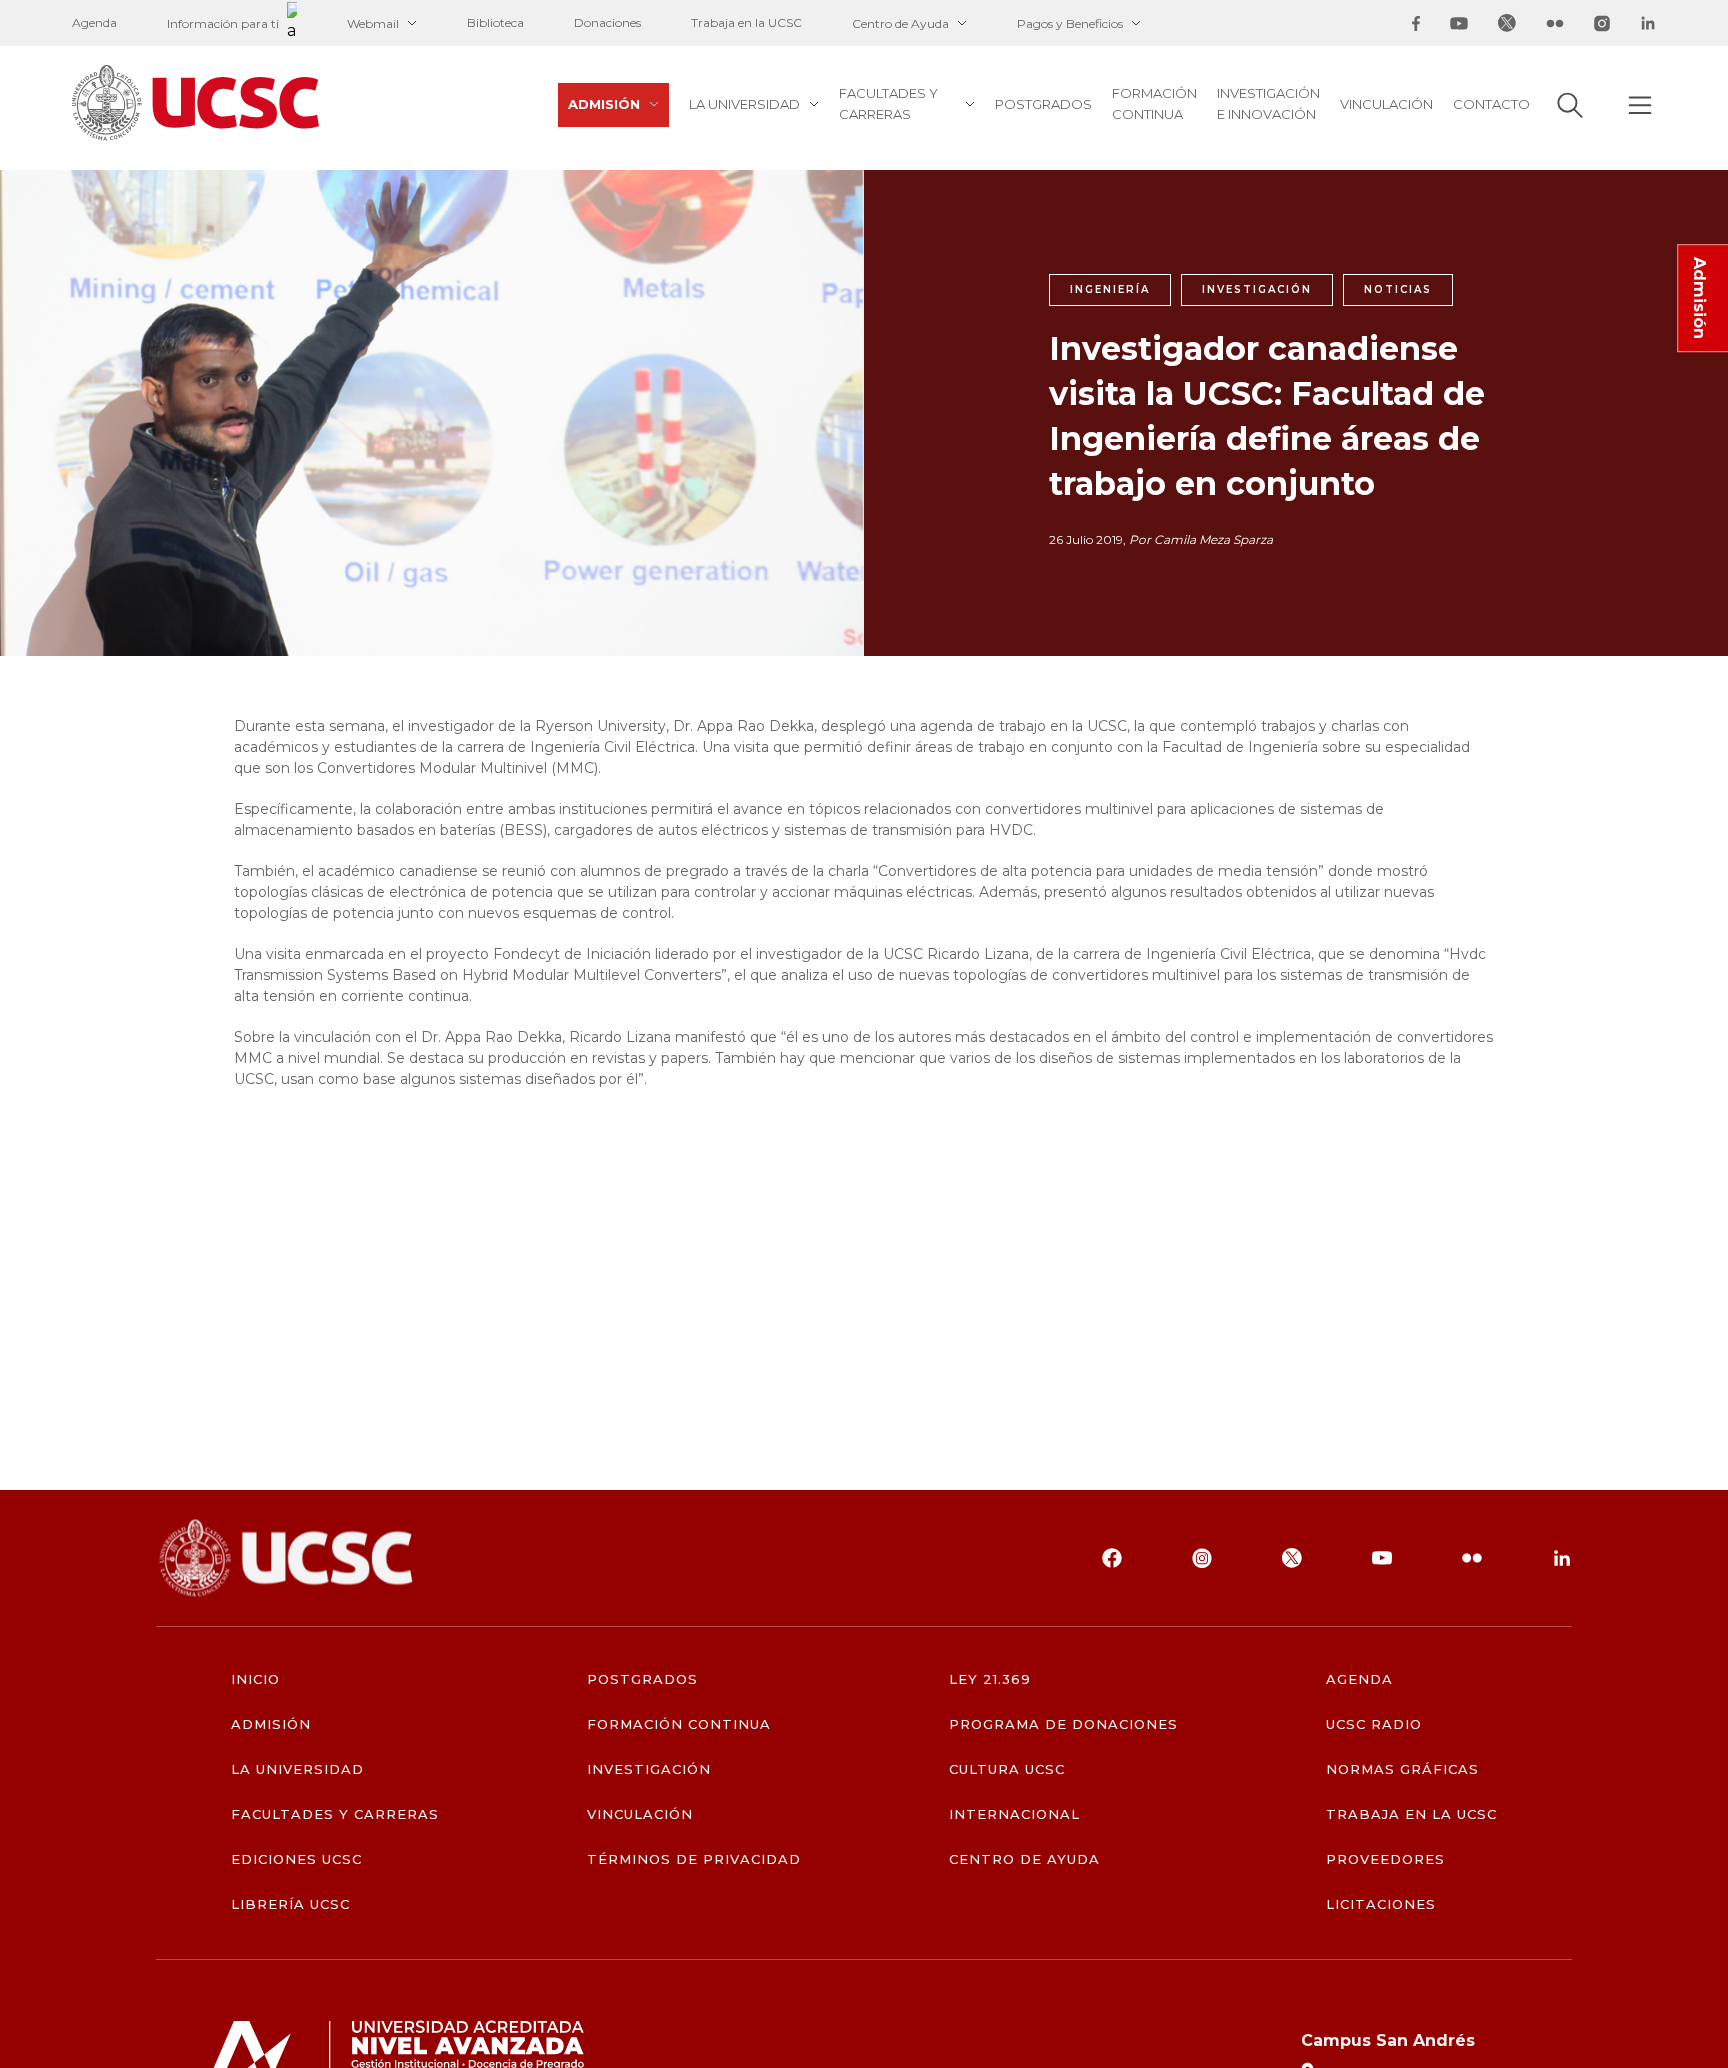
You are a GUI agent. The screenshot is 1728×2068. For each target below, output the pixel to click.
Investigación (649, 1769)
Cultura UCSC (1007, 1769)
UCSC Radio (1374, 1724)
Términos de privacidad (694, 1859)
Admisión (604, 104)
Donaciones (607, 22)
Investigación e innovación (1268, 103)
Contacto (1491, 104)
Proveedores (1385, 1859)
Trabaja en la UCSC (746, 22)
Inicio (255, 1679)
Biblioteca (495, 22)
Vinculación (1386, 104)
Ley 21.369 (990, 1679)
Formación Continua (1154, 103)
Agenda (94, 22)
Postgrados (1043, 104)
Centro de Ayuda (900, 23)
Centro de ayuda (1025, 1859)
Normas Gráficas (1403, 1769)
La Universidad (744, 104)
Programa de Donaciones (1064, 1724)
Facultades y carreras (888, 103)
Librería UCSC (291, 1904)
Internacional (1015, 1814)
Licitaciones (1381, 1904)
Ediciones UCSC (297, 1859)
